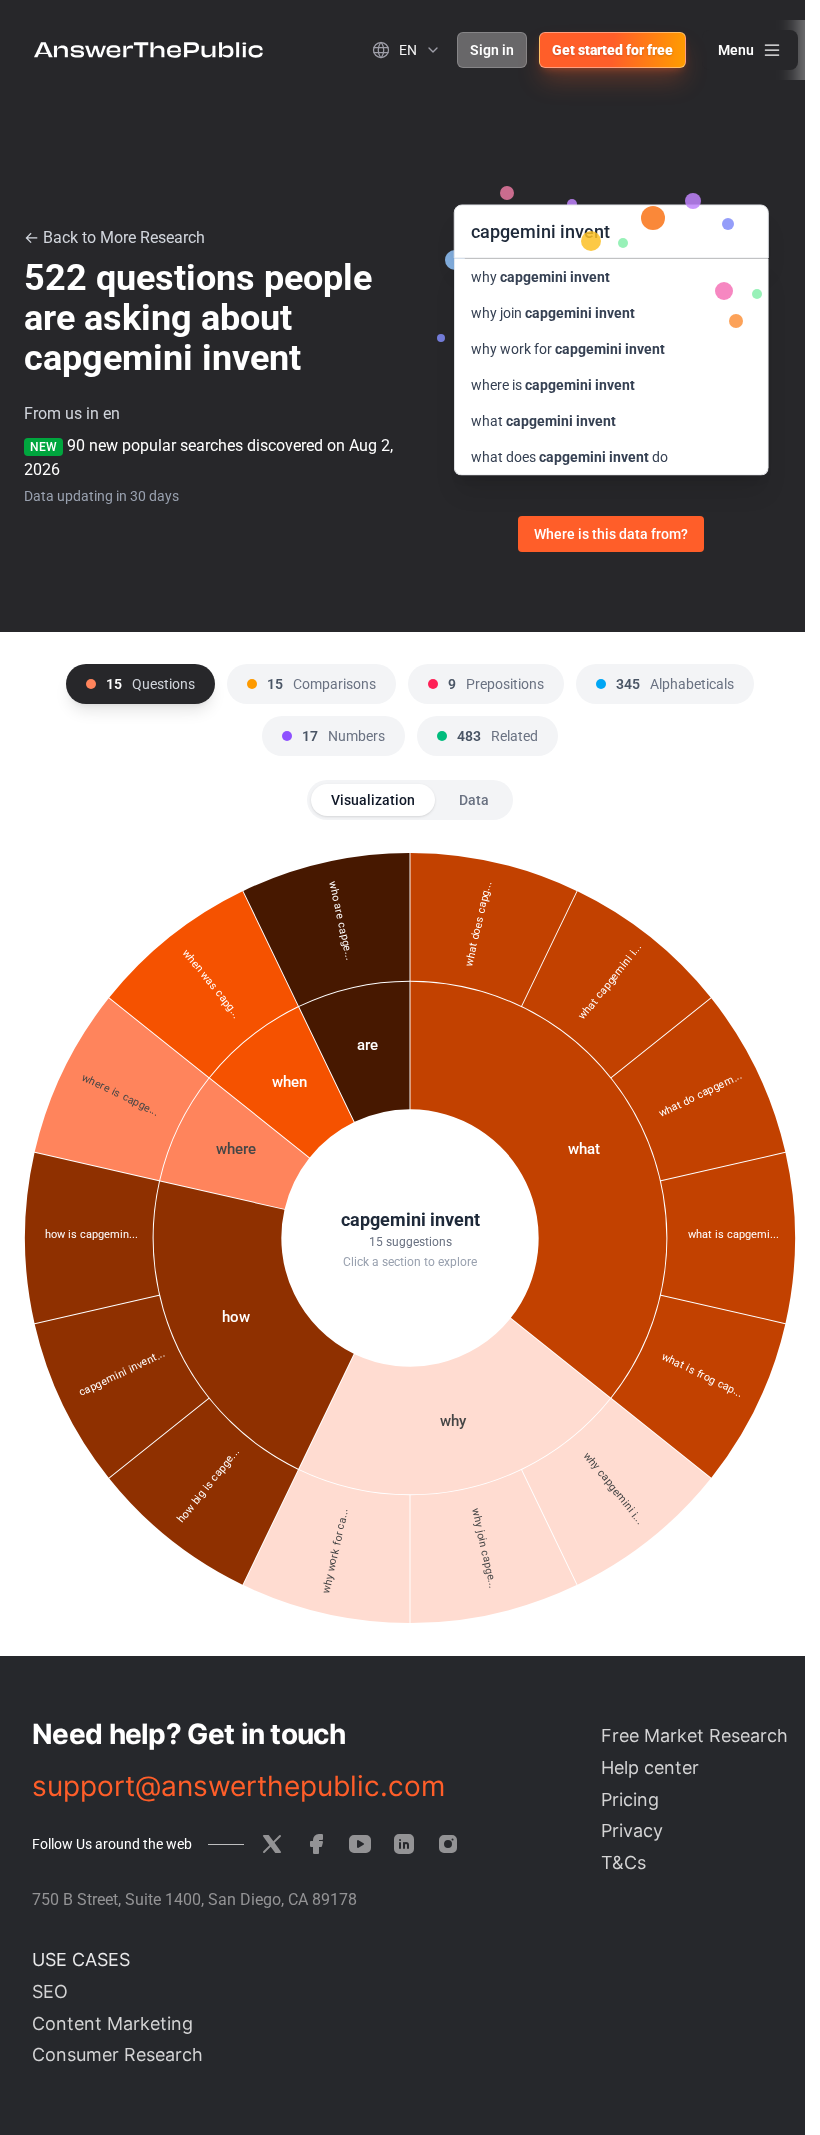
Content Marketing (112, 2023)
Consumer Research (117, 2054)
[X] (272, 1844)
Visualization (373, 800)
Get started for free (612, 50)
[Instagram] (448, 1844)
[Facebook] (316, 1844)
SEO (50, 1991)
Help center (650, 1767)
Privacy (632, 1830)
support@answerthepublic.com (238, 1786)
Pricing (630, 1799)
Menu (736, 50)
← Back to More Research (114, 237)
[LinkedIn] (404, 1844)
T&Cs (623, 1862)
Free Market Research (694, 1735)
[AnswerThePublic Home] (148, 50)
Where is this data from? (611, 534)
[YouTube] (360, 1844)
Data (474, 800)
